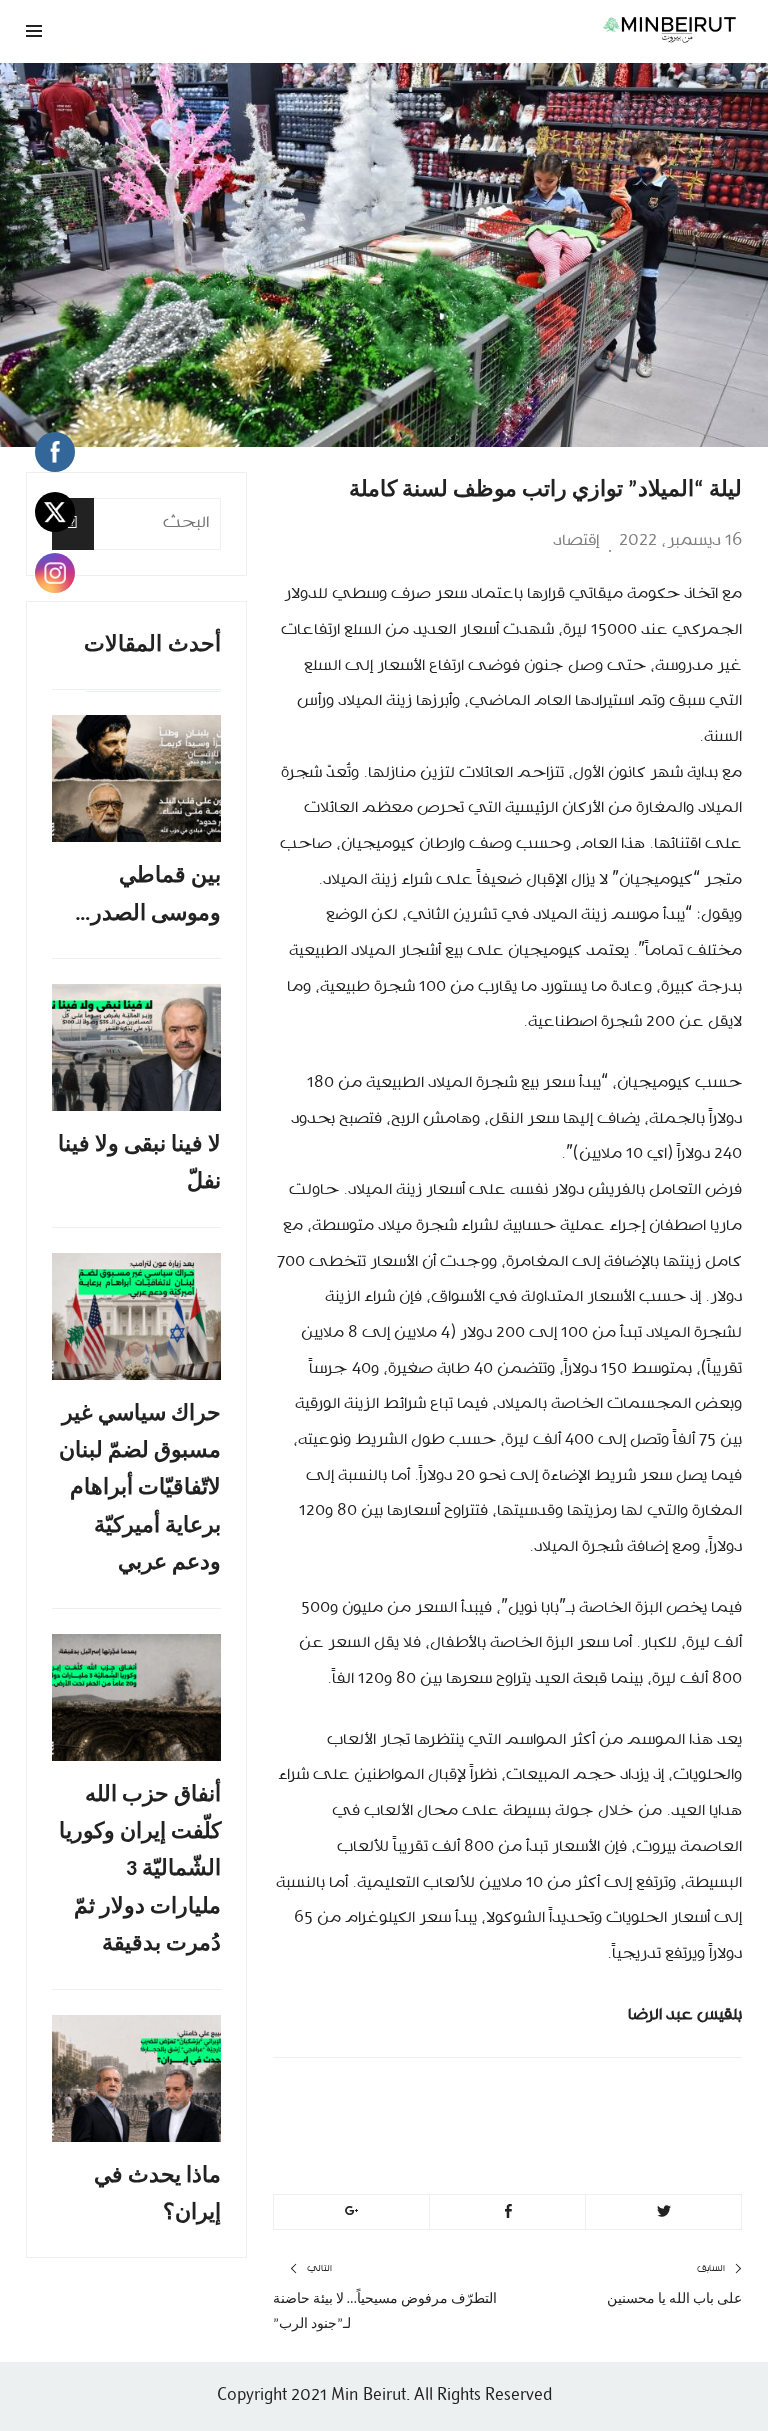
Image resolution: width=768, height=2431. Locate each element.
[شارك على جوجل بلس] (351, 2212)
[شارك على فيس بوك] (507, 2212)
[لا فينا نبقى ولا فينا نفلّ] (136, 1047)
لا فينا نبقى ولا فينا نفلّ (139, 1164)
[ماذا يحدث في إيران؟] (136, 2078)
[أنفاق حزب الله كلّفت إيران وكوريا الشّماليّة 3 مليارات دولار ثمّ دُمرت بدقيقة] (136, 1697)
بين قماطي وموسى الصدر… (148, 895)
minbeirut (621, 2101)
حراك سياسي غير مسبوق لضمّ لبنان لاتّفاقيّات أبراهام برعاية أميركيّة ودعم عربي (140, 1489)
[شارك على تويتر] (663, 2212)
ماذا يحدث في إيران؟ (157, 2195)
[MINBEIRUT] (507, 29)
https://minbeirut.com (561, 2150)
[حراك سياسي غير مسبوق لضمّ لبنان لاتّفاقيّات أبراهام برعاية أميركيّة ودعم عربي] (136, 1316)
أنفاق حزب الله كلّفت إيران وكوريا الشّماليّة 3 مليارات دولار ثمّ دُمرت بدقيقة (140, 1870)
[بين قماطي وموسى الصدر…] (136, 778)
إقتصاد (576, 541)
